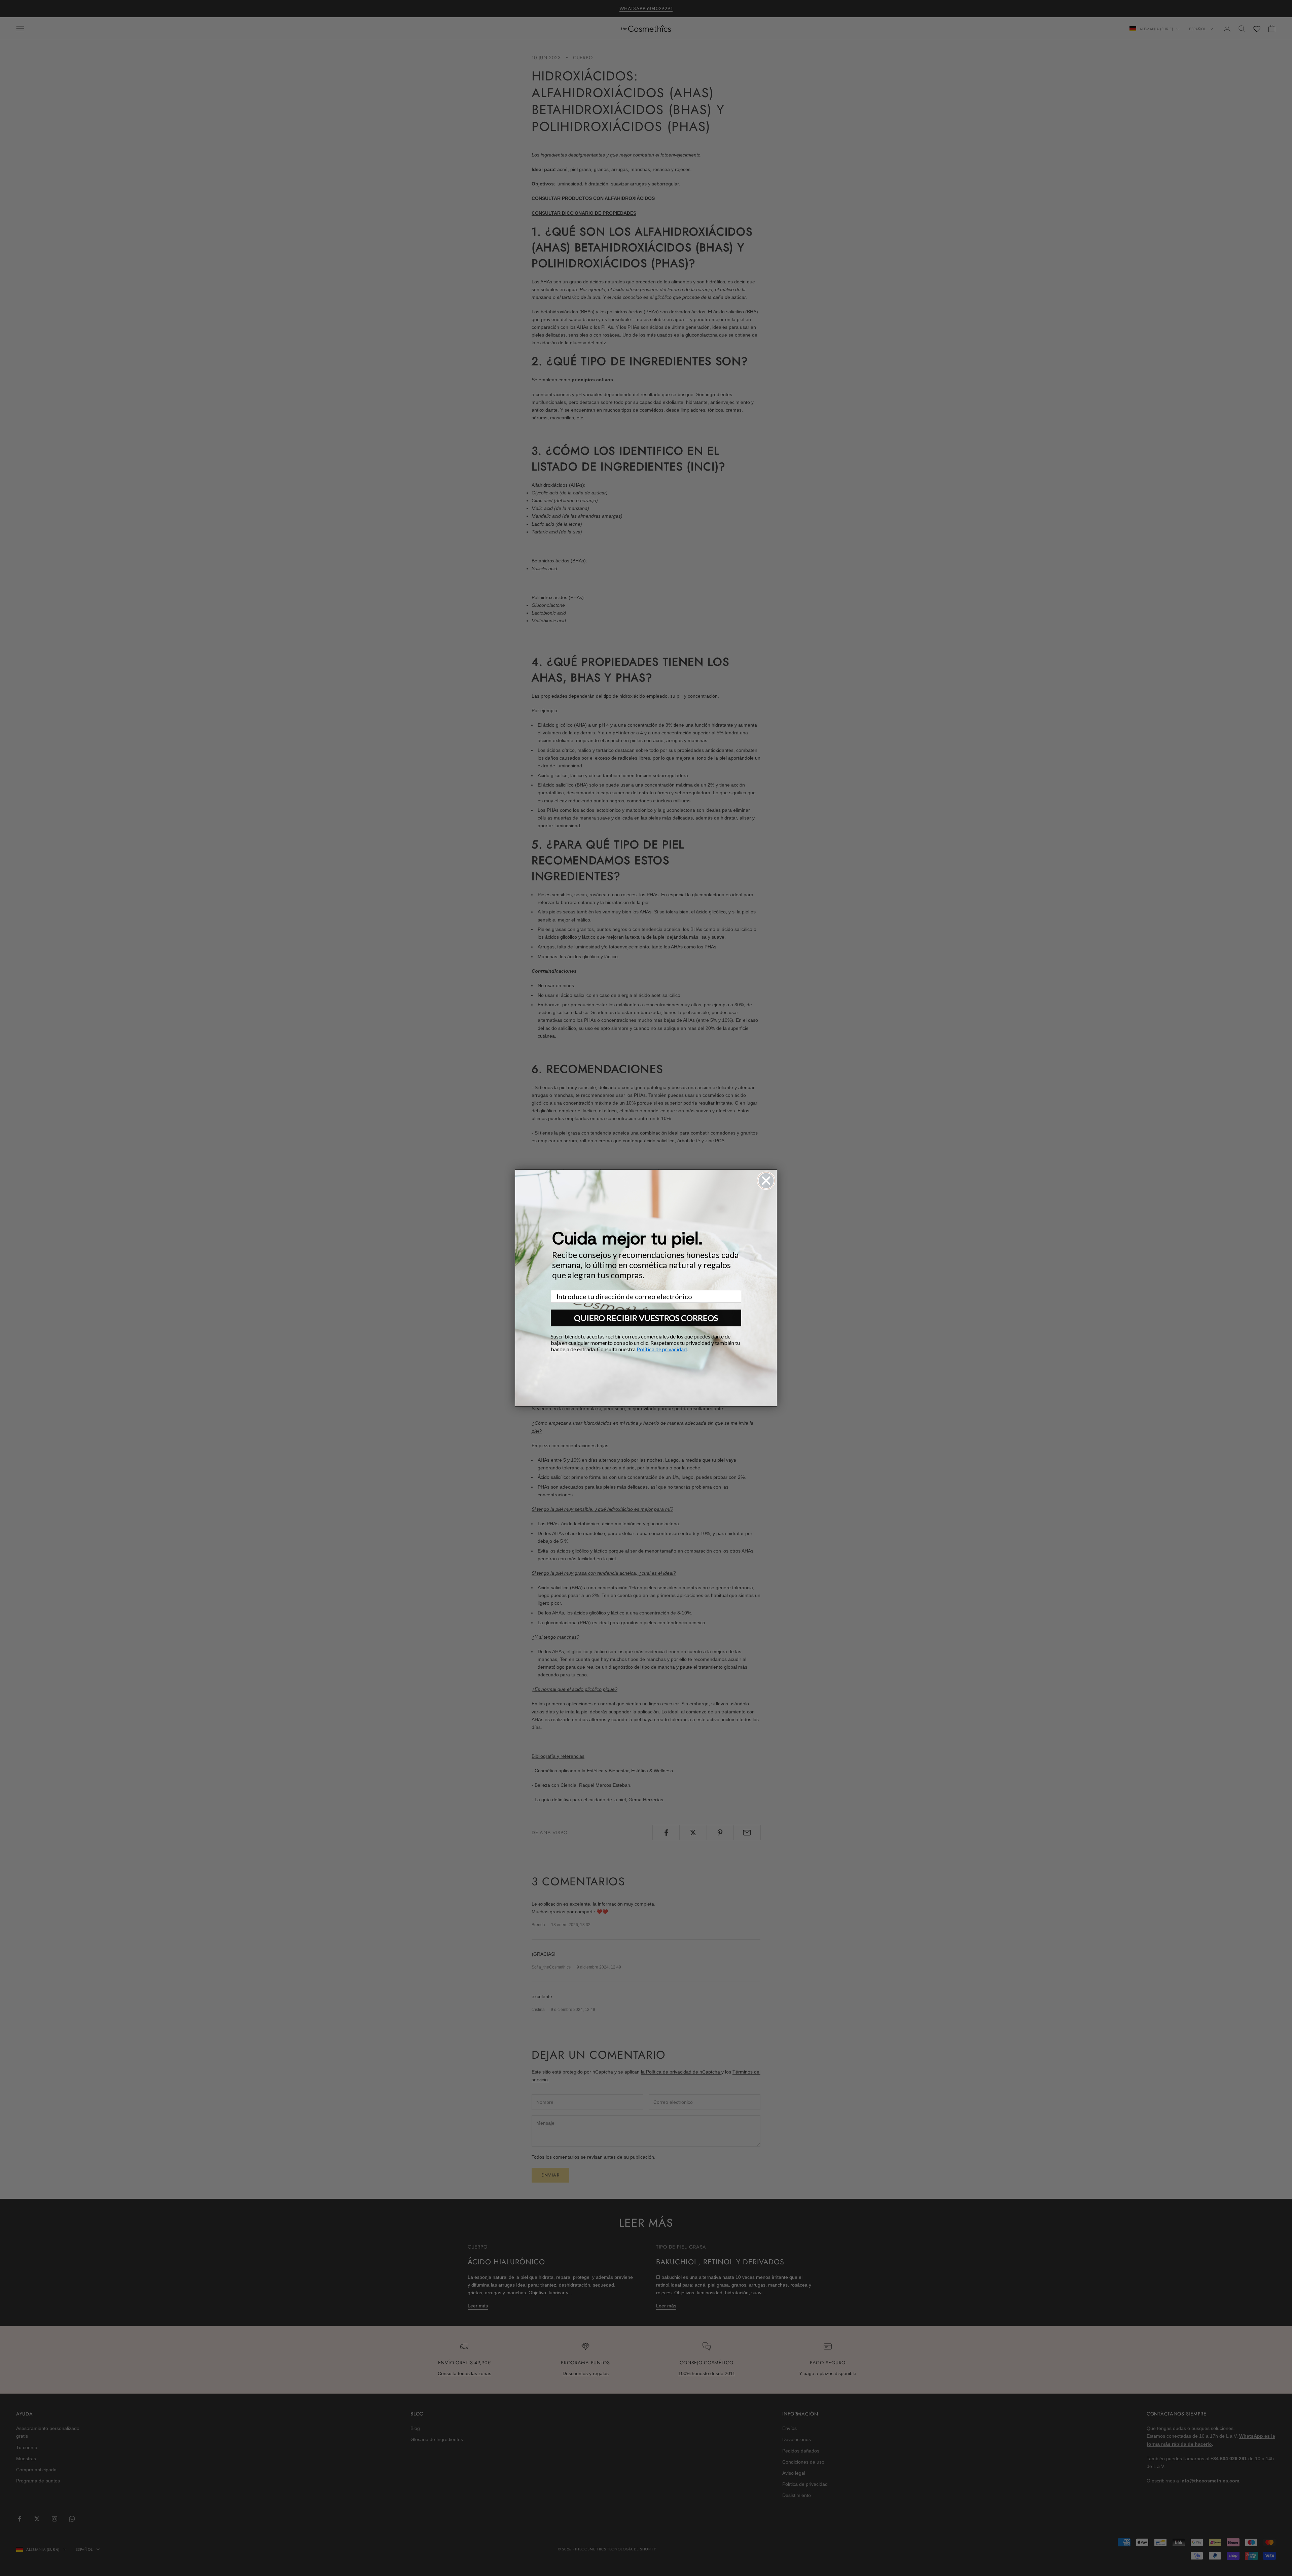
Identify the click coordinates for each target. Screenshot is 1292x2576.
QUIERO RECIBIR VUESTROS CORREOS (646, 1318)
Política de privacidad (662, 1349)
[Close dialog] (766, 1181)
